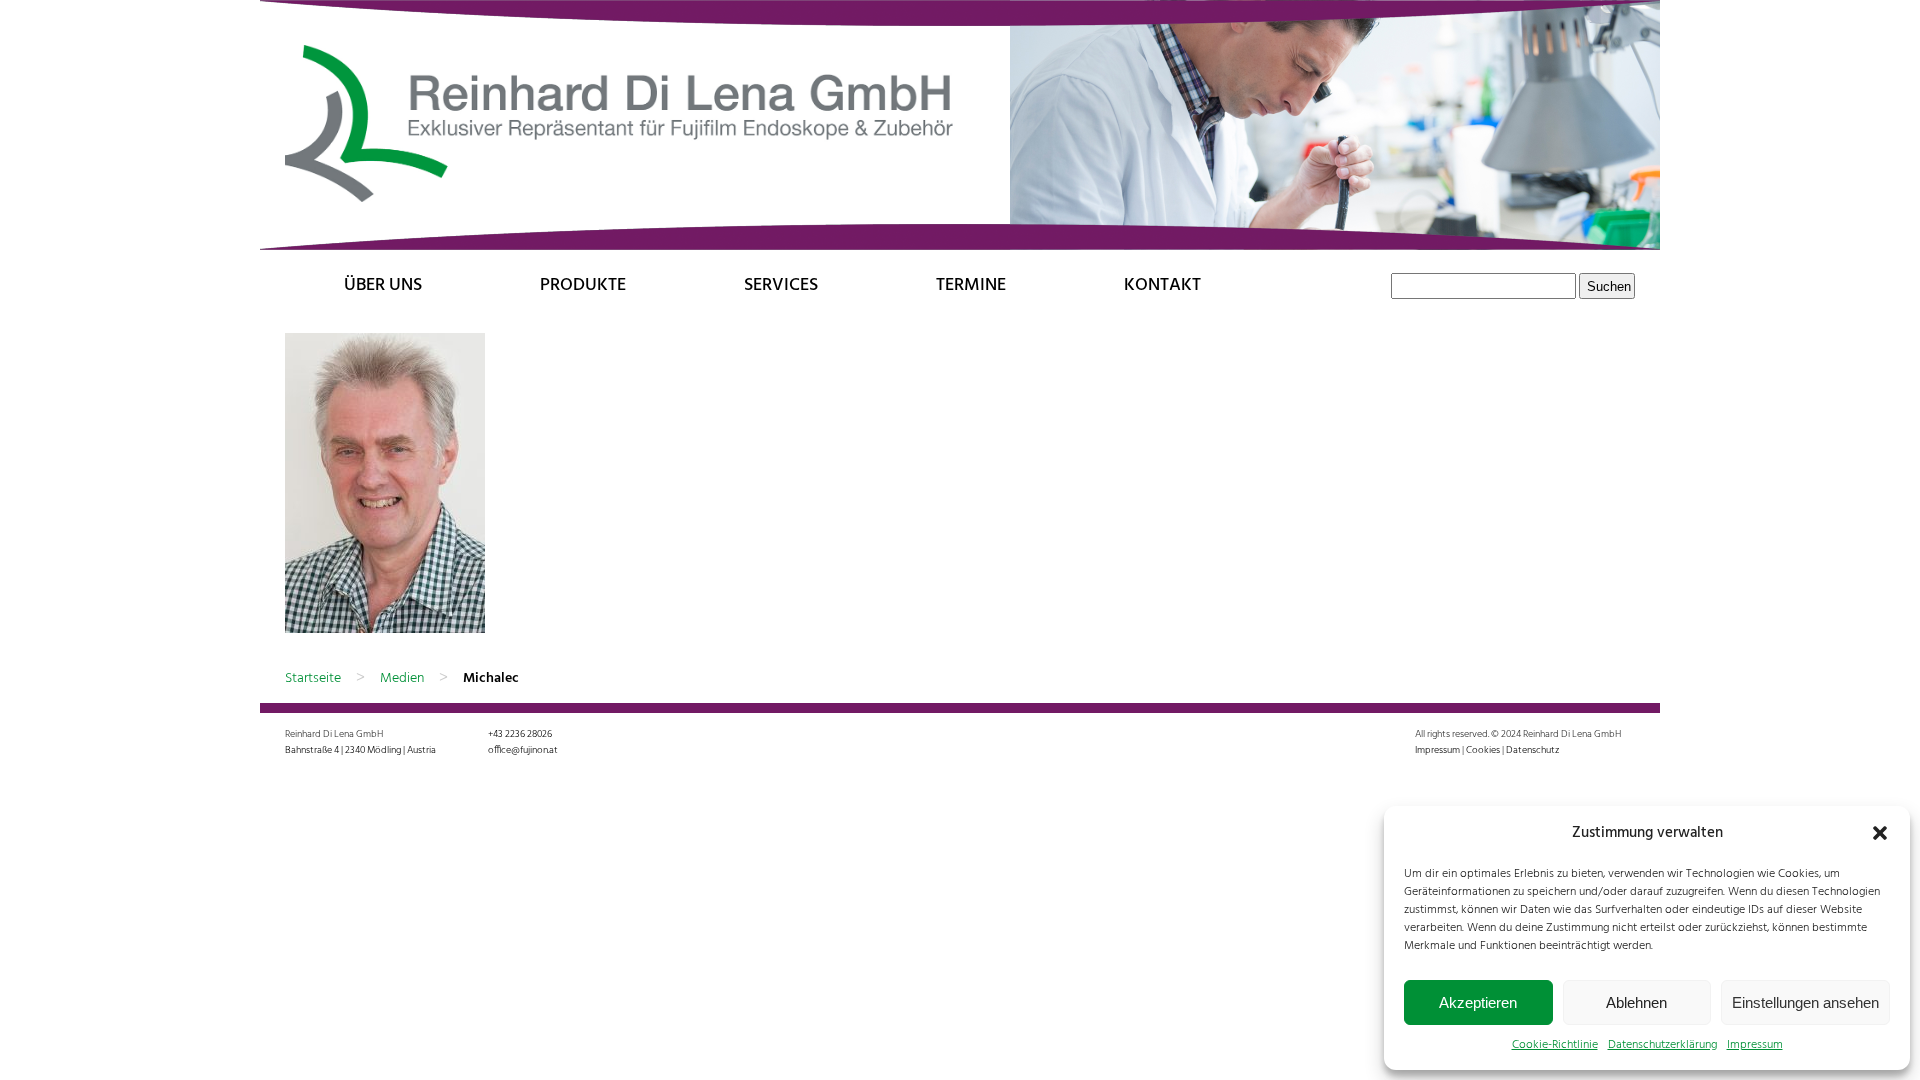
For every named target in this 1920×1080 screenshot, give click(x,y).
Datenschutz (1532, 750)
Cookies (1483, 750)
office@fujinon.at (523, 750)
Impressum (1755, 1045)
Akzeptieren (1478, 1002)
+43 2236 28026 (520, 734)
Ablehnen (1636, 1002)
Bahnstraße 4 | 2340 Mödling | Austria (360, 750)
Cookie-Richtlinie (1555, 1045)
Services (781, 285)
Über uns (383, 285)
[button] (1880, 833)
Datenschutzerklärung (1662, 1045)
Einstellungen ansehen (1805, 1002)
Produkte (583, 285)
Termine (971, 285)
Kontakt (1162, 285)
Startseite (313, 678)
